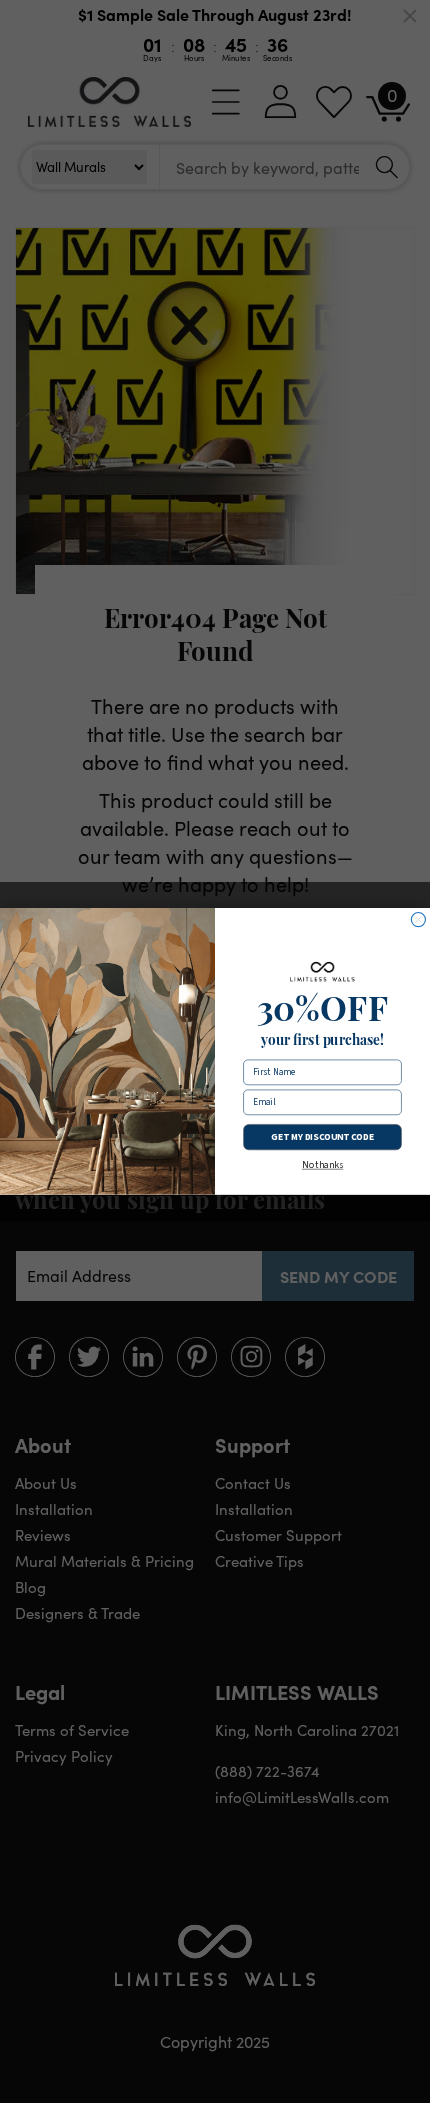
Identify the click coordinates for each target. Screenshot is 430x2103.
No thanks (322, 1166)
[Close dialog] (418, 920)
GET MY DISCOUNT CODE (322, 1137)
